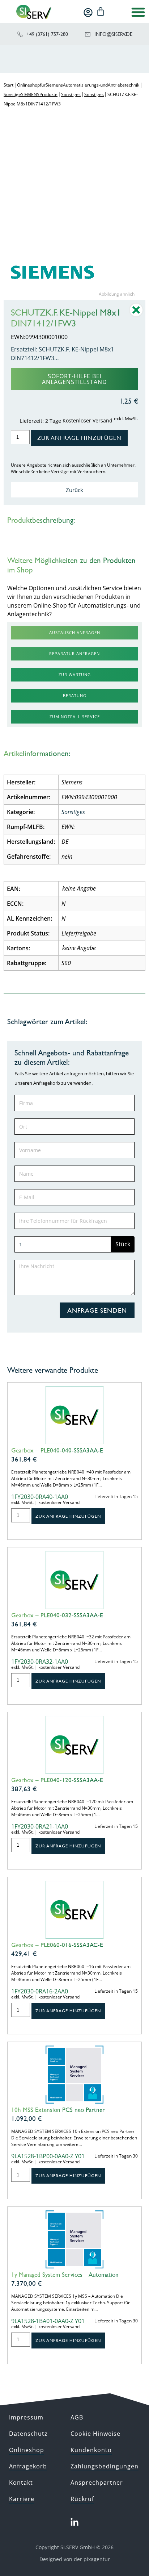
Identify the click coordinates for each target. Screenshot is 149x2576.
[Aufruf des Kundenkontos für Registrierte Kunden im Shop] (88, 12)
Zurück (74, 490)
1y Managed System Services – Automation (65, 2275)
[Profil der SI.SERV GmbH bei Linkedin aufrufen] (74, 2522)
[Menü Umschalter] (138, 12)
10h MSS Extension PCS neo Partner (58, 2110)
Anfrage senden (97, 1310)
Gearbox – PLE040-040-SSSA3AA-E (57, 1450)
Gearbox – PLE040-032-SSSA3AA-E (57, 1615)
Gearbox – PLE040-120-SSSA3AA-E (57, 1780)
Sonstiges (71, 94)
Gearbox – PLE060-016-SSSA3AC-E (57, 1945)
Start (8, 85)
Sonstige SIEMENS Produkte (31, 94)
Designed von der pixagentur (75, 2559)
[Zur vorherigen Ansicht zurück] (136, 315)
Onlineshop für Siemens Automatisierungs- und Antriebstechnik (78, 85)
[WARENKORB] (101, 12)
